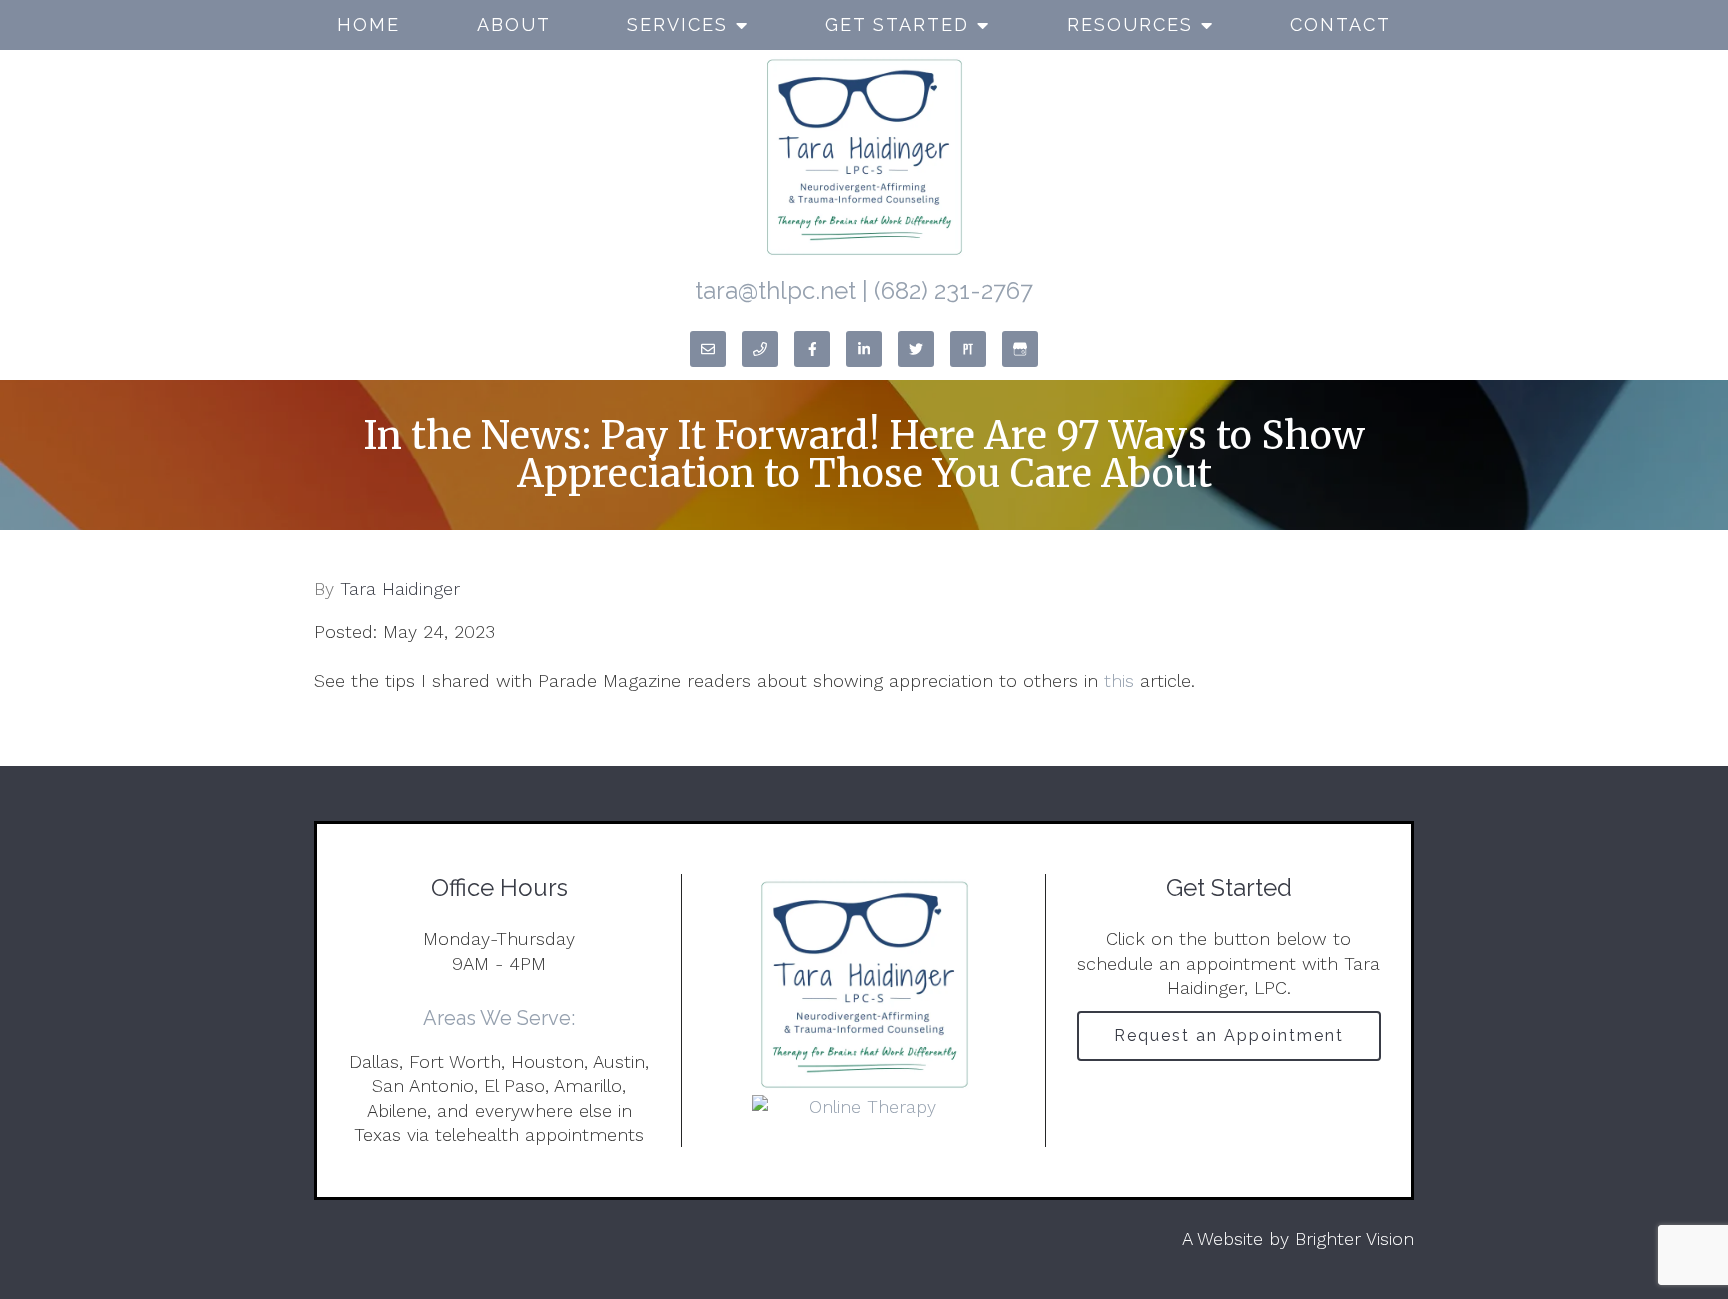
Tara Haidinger (400, 589)
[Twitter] (916, 349)
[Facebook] (812, 349)
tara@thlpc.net (775, 290)
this (1119, 680)
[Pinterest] (968, 349)
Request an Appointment (1229, 1035)
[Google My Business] (1020, 349)
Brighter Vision (1354, 1238)
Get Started (897, 24)
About (514, 24)
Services (677, 24)
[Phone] (760, 349)
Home (368, 24)
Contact (1340, 24)
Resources (1130, 24)
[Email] (708, 349)
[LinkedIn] (864, 349)
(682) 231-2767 (953, 290)
